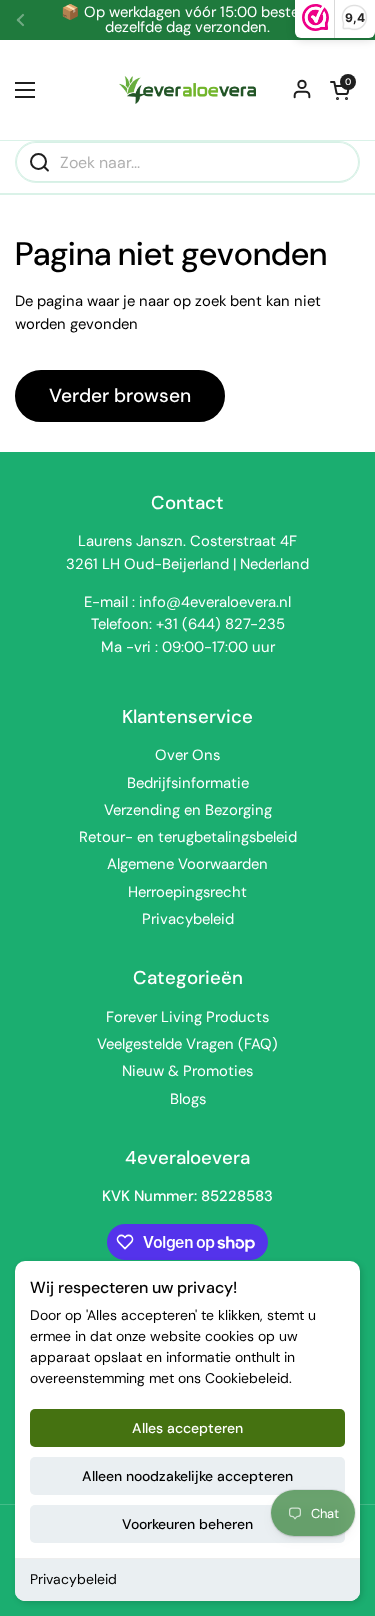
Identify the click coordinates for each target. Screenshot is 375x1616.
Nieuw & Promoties (187, 1071)
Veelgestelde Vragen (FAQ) (187, 1044)
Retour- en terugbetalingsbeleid (188, 837)
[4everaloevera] (187, 90)
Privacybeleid (73, 1579)
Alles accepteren (187, 1428)
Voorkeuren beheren (187, 1524)
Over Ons (187, 755)
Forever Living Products (187, 1017)
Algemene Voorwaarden (187, 864)
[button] (340, 90)
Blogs (188, 1099)
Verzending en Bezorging (188, 810)
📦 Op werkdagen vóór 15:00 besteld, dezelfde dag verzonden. (187, 20)
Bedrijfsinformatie (188, 783)
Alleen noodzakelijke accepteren (187, 1476)
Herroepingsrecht (187, 892)
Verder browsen (120, 395)
